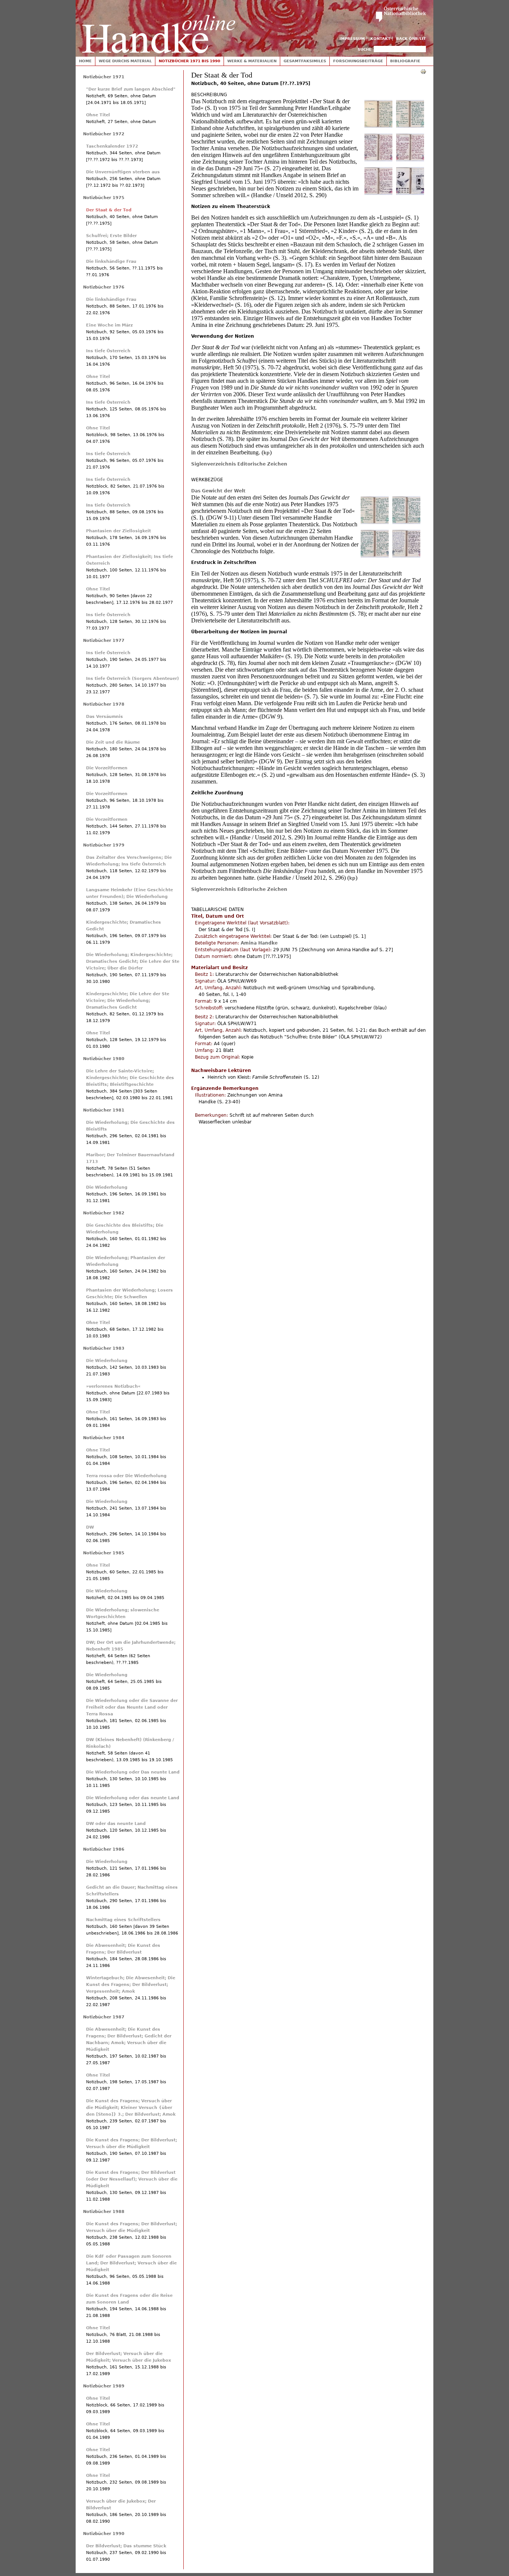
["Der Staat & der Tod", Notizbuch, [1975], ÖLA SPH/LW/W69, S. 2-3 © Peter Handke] (375, 523)
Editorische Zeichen (262, 464)
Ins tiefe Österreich (108, 351)
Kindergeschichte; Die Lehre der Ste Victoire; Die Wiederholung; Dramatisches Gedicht (128, 1001)
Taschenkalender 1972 (112, 146)
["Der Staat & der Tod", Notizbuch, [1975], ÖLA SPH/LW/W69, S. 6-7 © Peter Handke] (406, 523)
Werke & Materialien (252, 61)
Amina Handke (259, 943)
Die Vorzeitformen (107, 768)
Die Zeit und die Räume (113, 742)
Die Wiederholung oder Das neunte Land (133, 1772)
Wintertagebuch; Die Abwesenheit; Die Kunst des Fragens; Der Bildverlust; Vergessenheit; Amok (131, 1985)
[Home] (159, 27)
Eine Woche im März (109, 325)
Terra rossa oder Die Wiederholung (126, 1476)
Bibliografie (405, 61)
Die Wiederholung (107, 1187)
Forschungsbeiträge (358, 61)
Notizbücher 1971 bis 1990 (189, 61)
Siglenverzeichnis (214, 464)
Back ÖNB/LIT (411, 39)
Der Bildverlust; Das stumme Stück (126, 2546)
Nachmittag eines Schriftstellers (123, 1920)
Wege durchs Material (125, 61)
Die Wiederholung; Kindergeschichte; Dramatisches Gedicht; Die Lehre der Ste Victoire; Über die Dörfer (133, 961)
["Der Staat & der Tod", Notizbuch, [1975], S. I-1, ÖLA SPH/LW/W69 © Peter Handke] (378, 126)
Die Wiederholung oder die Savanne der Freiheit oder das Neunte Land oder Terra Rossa (132, 1707)
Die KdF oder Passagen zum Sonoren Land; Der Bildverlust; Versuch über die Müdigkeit (131, 2263)
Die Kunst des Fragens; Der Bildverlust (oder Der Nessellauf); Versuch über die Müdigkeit (132, 2179)
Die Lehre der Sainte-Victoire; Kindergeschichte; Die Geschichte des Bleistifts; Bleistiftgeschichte (130, 1078)
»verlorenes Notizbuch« (113, 1386)
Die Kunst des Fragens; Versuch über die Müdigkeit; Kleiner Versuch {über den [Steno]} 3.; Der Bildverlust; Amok (131, 2108)
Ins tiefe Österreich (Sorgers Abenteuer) (132, 679)
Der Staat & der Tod (109, 210)
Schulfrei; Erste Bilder (111, 236)
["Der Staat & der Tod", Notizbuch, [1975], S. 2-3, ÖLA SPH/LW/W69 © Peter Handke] (410, 126)
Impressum (352, 39)
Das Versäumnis (105, 717)
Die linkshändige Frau (111, 261)
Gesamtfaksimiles (305, 61)
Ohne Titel (98, 115)
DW (90, 1527)
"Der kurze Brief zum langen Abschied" (131, 89)
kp (267, 453)
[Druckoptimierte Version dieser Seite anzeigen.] (423, 71)
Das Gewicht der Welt (218, 491)
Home (85, 61)
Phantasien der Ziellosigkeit (118, 531)
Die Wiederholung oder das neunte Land (133, 1798)
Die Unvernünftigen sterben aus (123, 172)
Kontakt (380, 39)
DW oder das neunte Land (116, 1824)
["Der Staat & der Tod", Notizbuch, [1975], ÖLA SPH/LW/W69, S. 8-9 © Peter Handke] (375, 556)
